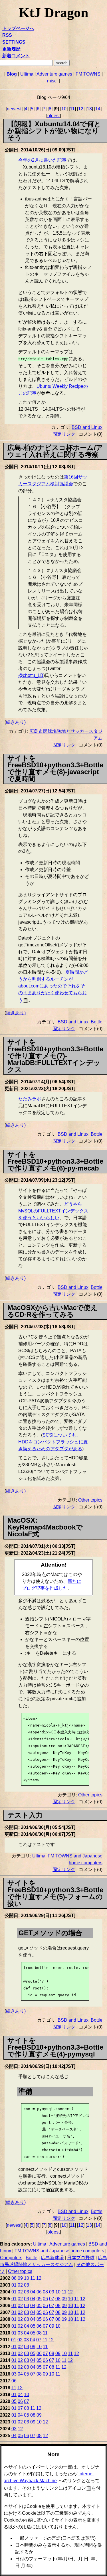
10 (64, 109)
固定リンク (64, 434)
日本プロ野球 (81, 2258)
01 (14, 2285)
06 (39, 2292)
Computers (11, 2258)
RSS (7, 35)
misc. (52, 81)
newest (14, 109)
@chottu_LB (31, 675)
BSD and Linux (87, 427)
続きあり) (16, 722)
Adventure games (54, 74)
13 (89, 109)
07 (52, 2299)
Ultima (27, 74)
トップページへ (18, 28)
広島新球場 (52, 2258)
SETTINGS (14, 42)
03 (27, 2285)
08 (14, 2278)
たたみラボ (30, 1099)
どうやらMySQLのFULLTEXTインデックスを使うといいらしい (53, 1211)
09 (20, 2278)
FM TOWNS (88, 74)
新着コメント (16, 56)
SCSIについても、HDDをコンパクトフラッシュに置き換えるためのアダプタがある (53, 1442)
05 (39, 2299)
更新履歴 (11, 49)
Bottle (97, 1022)
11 (72, 109)
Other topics (90, 1500)
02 (20, 2285)
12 (81, 109)
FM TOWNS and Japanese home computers (59, 2251)
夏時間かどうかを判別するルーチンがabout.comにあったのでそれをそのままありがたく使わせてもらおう (53, 986)
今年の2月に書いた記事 (42, 160)
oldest (53, 116)
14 (98, 109)
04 (33, 2292)
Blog (12, 74)
